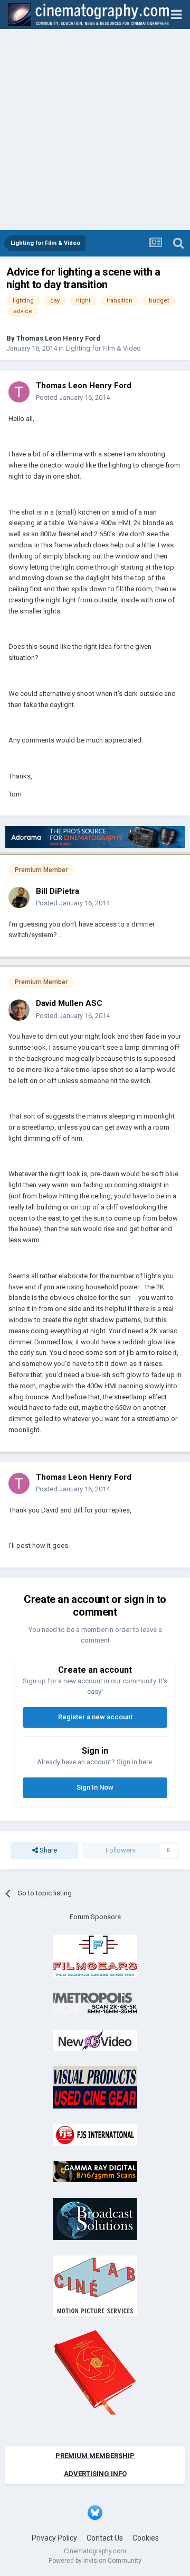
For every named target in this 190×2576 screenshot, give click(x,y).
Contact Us (105, 2538)
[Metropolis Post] (95, 2003)
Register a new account (95, 1717)
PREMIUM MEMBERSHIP (95, 2456)
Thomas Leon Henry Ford (58, 338)
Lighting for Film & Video (103, 348)
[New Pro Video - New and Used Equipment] (95, 2039)
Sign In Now (95, 1787)
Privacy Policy (54, 2538)
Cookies (146, 2538)
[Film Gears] (95, 1955)
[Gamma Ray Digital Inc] (95, 2171)
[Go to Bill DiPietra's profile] (19, 897)
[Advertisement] (95, 130)
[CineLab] (95, 2285)
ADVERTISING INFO (95, 2474)
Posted (73, 397)
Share (47, 1850)
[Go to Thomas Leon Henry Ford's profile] (19, 392)
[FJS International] (95, 2134)
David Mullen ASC (69, 1003)
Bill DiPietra (58, 891)
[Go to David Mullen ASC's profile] (19, 1010)
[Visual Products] (95, 2087)
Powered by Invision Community (95, 2561)
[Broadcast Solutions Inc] (95, 2218)
